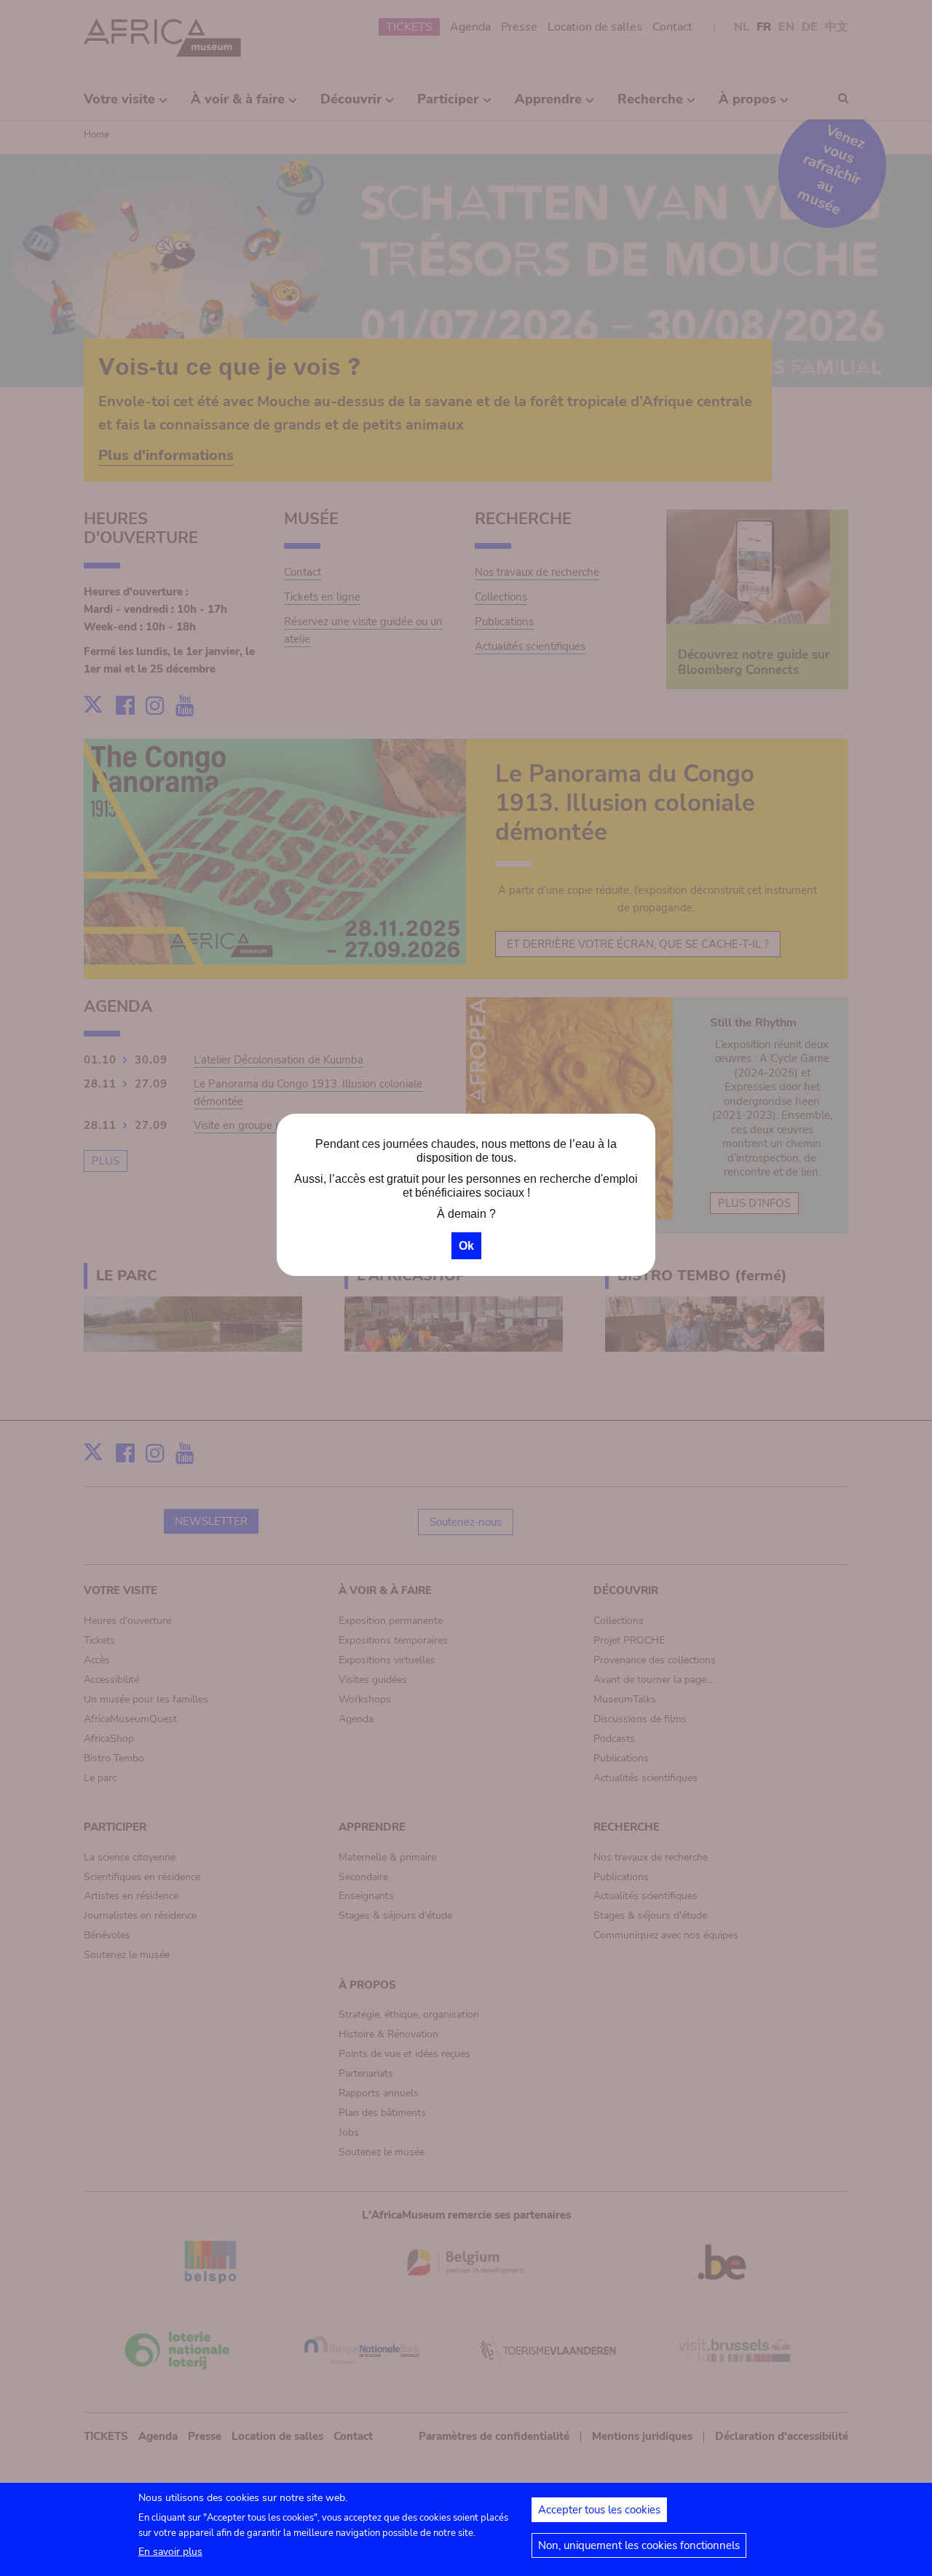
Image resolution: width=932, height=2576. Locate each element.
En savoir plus (170, 2552)
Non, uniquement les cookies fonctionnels (639, 2545)
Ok (466, 1246)
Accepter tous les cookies (599, 2510)
